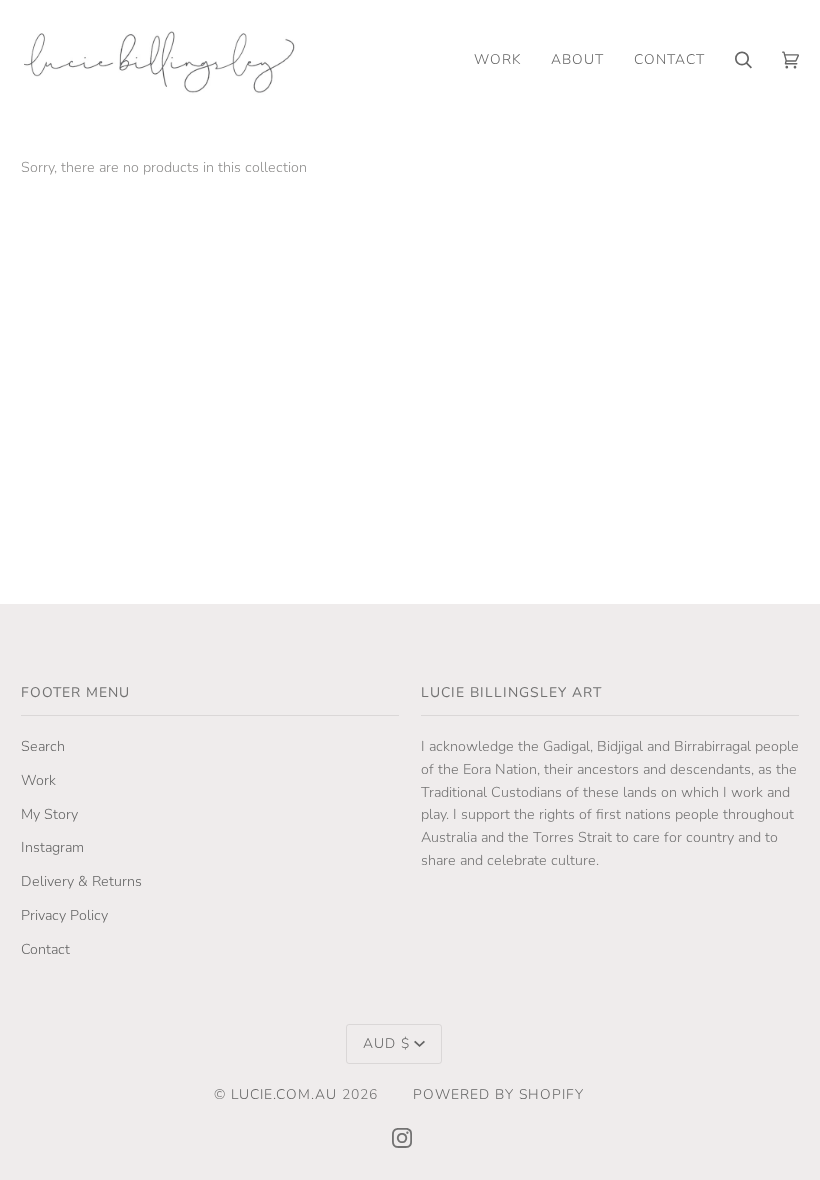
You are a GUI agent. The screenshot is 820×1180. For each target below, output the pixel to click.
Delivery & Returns (81, 881)
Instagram (52, 847)
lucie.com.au (284, 1094)
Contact (45, 949)
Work (38, 780)
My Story (49, 814)
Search (43, 746)
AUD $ (386, 1043)
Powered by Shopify (498, 1094)
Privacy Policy (64, 915)
